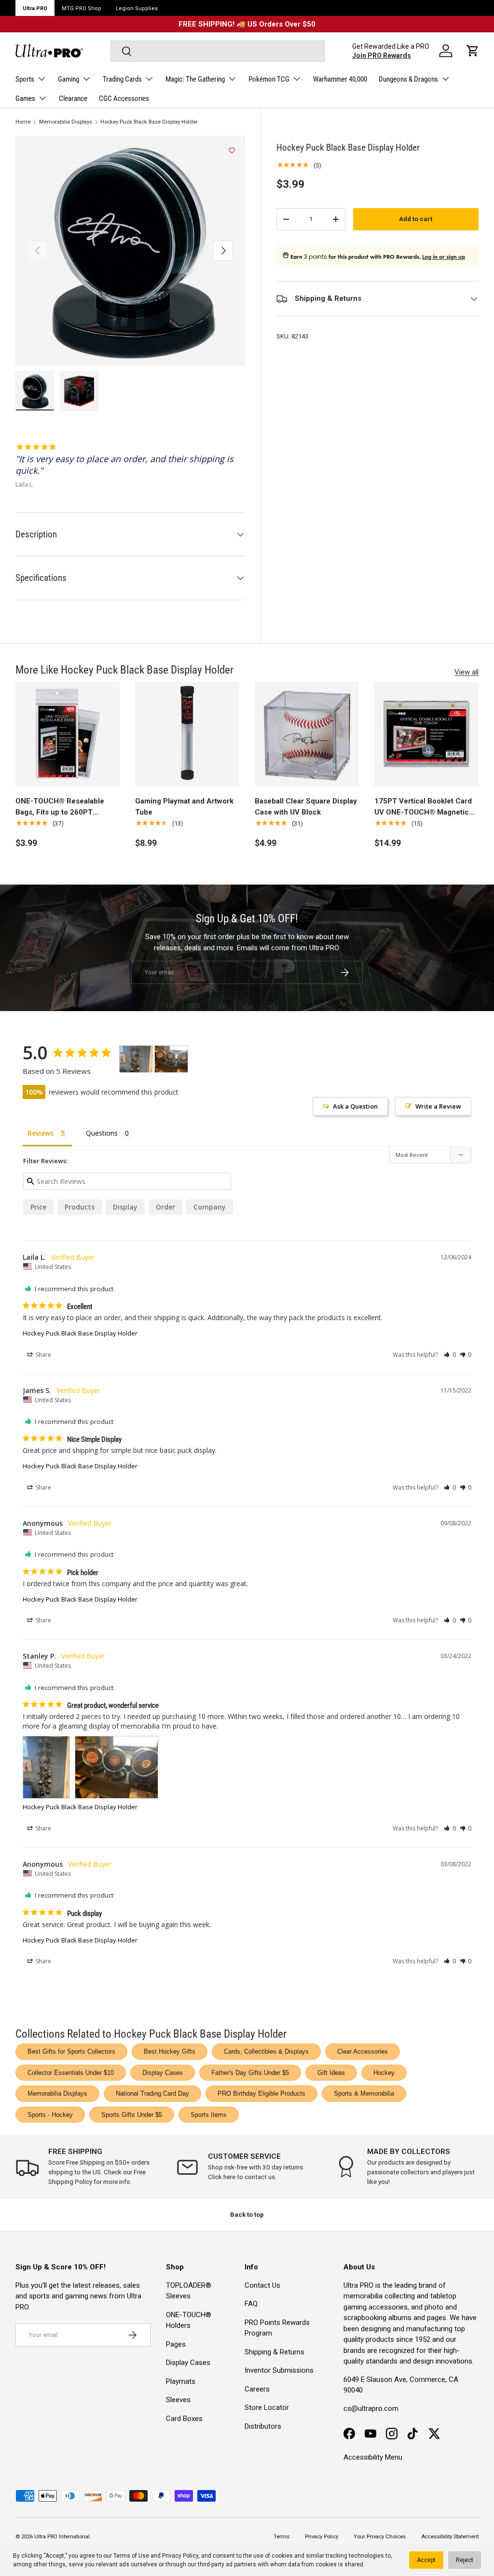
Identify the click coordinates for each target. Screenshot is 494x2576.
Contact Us (262, 2285)
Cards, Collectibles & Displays (266, 2051)
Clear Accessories (363, 2051)
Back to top (247, 2215)
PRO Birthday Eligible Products (261, 2093)
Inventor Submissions (279, 2370)
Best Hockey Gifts (170, 2051)
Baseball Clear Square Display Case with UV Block (306, 807)
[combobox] (217, 51)
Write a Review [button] (438, 1106)
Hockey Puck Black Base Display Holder (149, 122)
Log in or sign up (444, 257)
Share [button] (43, 1355)
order (165, 1207)
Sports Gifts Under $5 (132, 2115)
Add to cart (416, 219)
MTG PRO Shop (82, 8)
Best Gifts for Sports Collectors (71, 2051)
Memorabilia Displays (66, 122)
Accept (426, 2560)
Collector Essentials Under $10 (71, 2073)
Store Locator (267, 2407)
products (80, 1207)
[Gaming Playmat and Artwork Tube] (187, 734)
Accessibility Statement (450, 2537)
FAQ (251, 2304)
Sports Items (209, 2115)
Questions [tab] (102, 1133)
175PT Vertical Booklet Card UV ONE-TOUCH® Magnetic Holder (423, 807)
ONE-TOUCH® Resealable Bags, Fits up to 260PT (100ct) (60, 807)
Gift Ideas (331, 2073)
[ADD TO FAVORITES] (232, 151)
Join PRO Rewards (382, 56)
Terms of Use (131, 2556)
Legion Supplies (137, 8)
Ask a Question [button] (355, 1106)
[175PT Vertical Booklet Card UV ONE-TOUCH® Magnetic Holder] (426, 734)
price (38, 1207)
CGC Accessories (124, 99)
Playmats (181, 2381)
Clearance (73, 99)
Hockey (384, 2073)
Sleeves (178, 2400)
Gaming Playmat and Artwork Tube (184, 807)
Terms (281, 2537)
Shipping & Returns (274, 2352)
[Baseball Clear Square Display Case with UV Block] (307, 734)
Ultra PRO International (62, 2537)
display (125, 1207)
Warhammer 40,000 (340, 79)
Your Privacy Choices (380, 2537)
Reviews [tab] (41, 1133)
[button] (473, 51)
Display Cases (163, 2073)
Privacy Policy (180, 2556)
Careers (257, 2389)
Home (23, 122)
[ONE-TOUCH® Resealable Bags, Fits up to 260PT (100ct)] (68, 734)
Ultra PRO (35, 8)
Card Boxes (184, 2419)
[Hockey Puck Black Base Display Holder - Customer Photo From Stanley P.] (136, 1059)
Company (210, 1207)
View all (467, 672)
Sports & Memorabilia (364, 2093)
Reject (465, 2560)
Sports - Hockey (50, 2115)
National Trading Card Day (152, 2093)
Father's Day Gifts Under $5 (250, 2073)
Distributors (263, 2426)
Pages (176, 2344)
